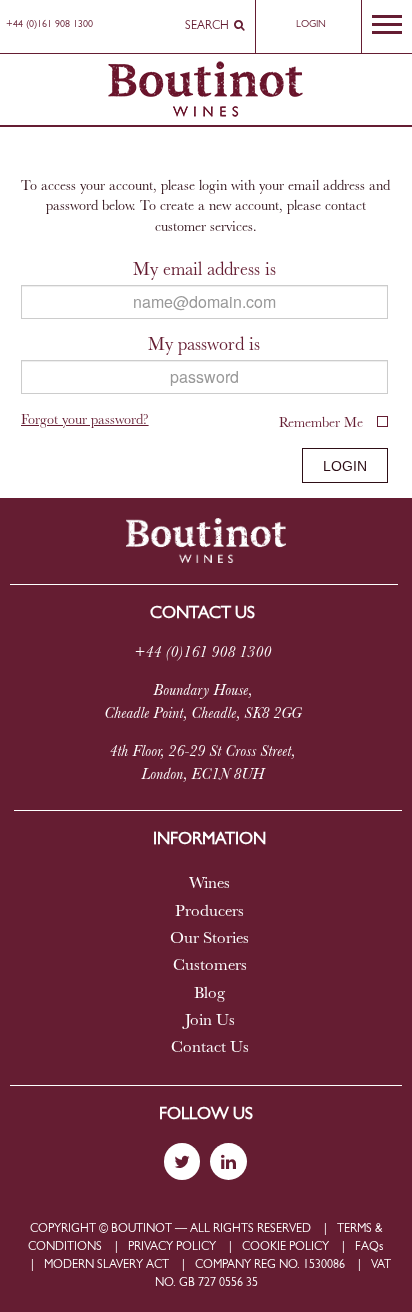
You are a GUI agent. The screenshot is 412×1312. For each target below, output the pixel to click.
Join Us (210, 1021)
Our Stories (209, 939)
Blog (209, 994)
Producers (209, 912)
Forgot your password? (85, 421)
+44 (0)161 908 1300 (49, 24)
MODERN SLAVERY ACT (106, 1265)
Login (311, 24)
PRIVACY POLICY (172, 1247)
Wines (209, 884)
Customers (210, 966)
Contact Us (210, 1048)
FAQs (369, 1247)
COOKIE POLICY (285, 1247)
